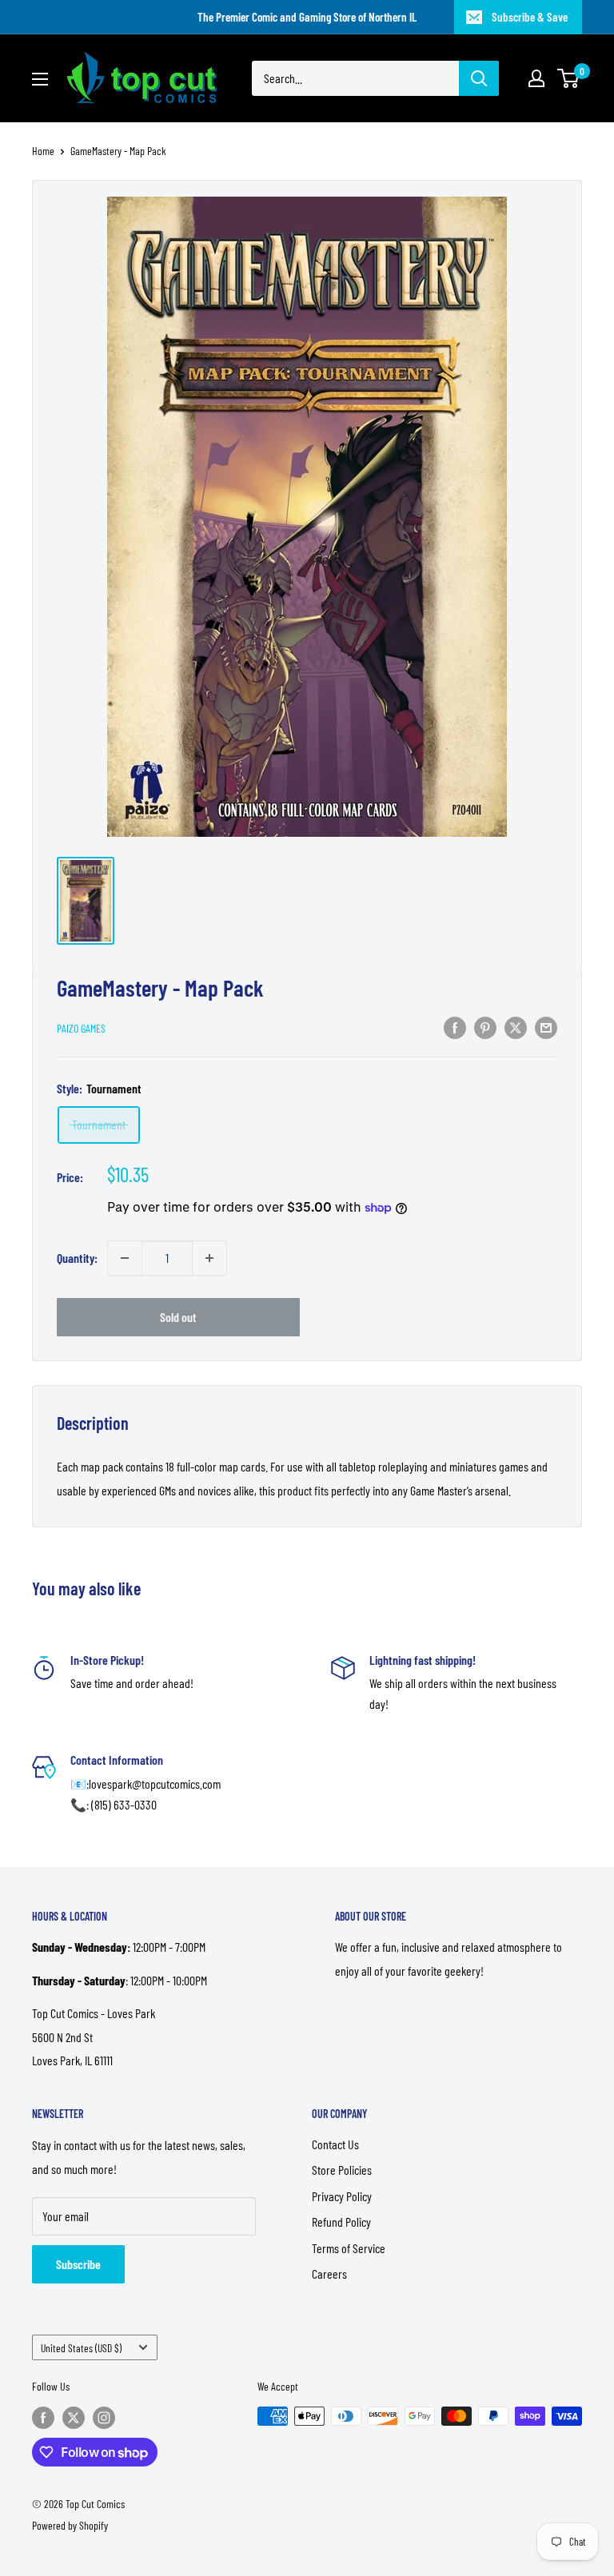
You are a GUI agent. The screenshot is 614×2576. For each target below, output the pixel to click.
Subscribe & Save (530, 17)
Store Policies (342, 2170)
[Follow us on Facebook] (43, 2418)
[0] (569, 78)
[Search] (479, 78)
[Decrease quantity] (125, 1258)
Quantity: (77, 1258)
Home (43, 151)
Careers (329, 2273)
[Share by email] (546, 1027)
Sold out (178, 1317)
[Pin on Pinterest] (485, 1027)
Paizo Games (81, 1028)
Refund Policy (341, 2222)
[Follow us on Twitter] (74, 2418)
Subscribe (78, 2264)
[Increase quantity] (209, 1258)
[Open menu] (40, 79)
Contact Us (335, 2144)
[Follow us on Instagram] (104, 2418)
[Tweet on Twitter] (516, 1027)
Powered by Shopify (70, 2525)
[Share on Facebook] (455, 1027)
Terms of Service (349, 2248)
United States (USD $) (81, 2348)
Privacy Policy (342, 2196)
